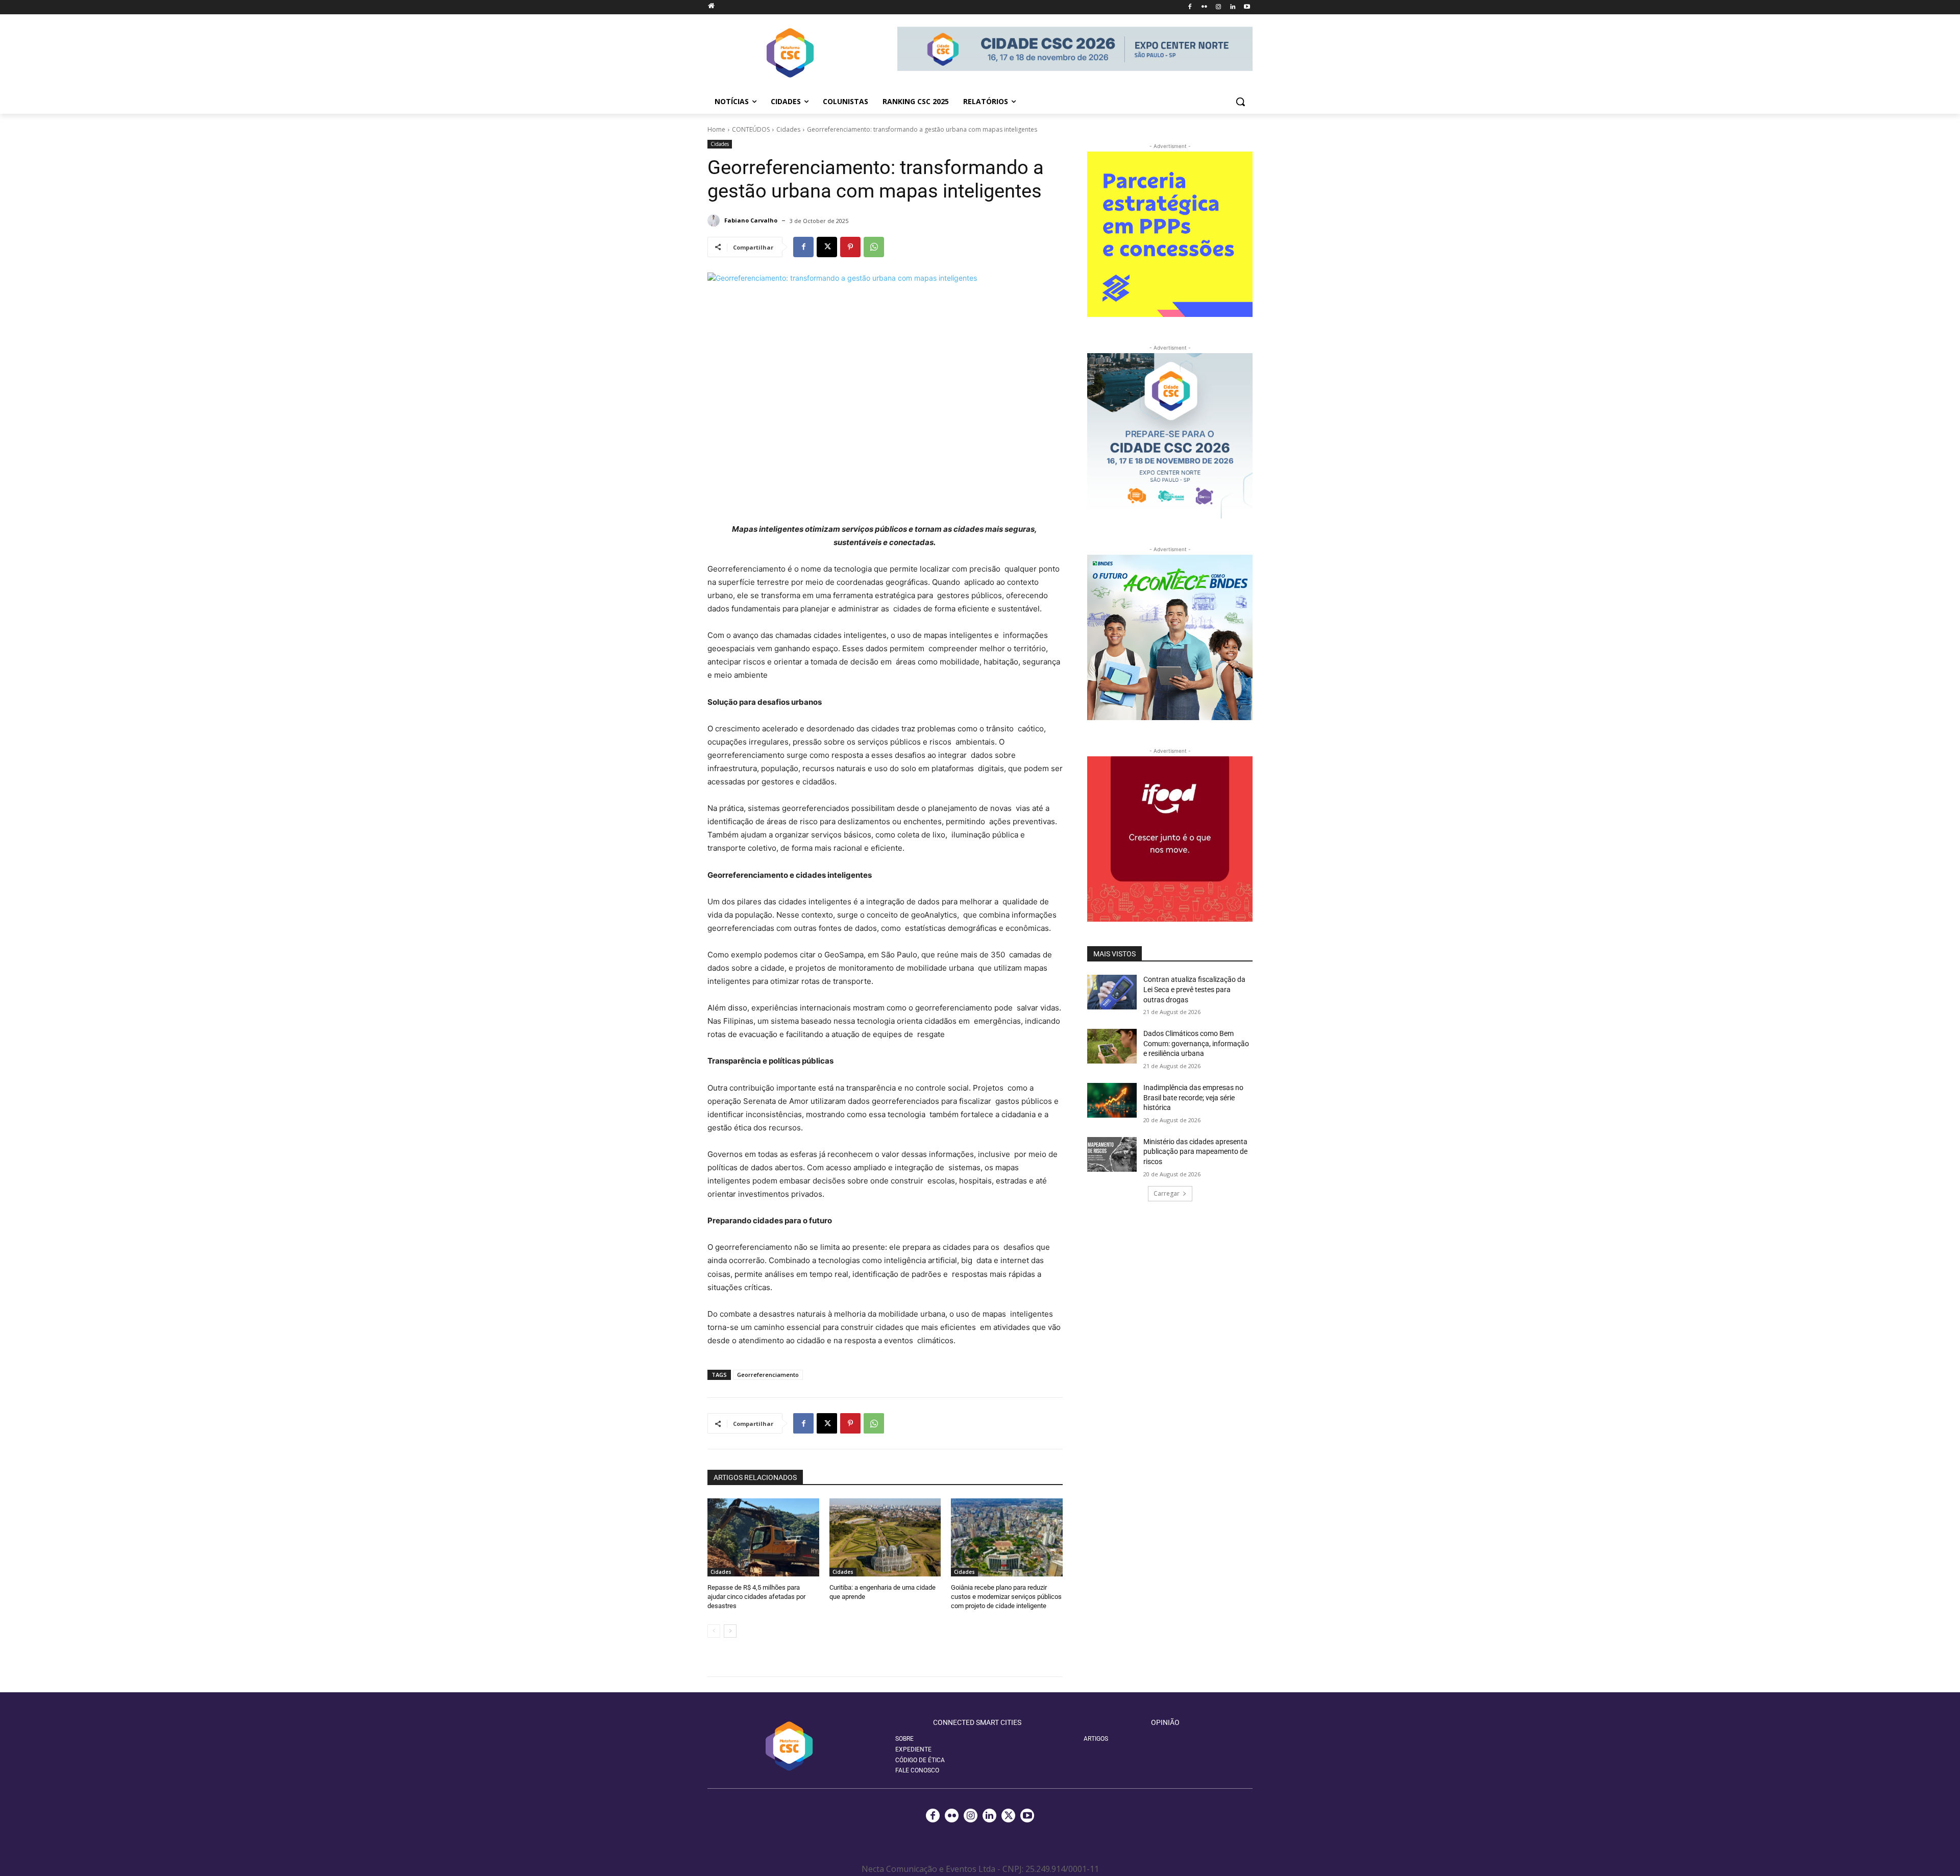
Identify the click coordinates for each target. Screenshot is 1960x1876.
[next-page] (730, 1631)
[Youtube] (1247, 7)
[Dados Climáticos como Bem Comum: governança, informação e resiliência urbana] (1112, 1046)
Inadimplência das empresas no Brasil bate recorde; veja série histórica (1193, 1097)
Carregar (1167, 1193)
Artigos (1096, 1739)
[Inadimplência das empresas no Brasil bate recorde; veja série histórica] (1112, 1100)
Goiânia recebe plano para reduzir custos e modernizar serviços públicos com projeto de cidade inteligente (1006, 1597)
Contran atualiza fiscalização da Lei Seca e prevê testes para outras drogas (1194, 989)
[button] (1240, 102)
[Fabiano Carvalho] (715, 220)
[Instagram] (1219, 7)
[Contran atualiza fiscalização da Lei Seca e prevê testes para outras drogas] (1112, 992)
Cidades (788, 129)
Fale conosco (917, 1770)
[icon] (711, 5)
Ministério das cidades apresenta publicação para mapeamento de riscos (1195, 1152)
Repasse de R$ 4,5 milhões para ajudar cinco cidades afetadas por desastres (756, 1597)
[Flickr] (1204, 7)
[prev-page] (714, 1631)
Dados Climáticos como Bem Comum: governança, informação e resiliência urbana (1196, 1043)
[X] (827, 247)
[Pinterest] (850, 247)
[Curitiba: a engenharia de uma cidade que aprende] (885, 1537)
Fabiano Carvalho (751, 220)
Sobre (904, 1739)
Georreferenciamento (768, 1375)
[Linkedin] (1232, 7)
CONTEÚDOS (751, 129)
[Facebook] (1190, 7)
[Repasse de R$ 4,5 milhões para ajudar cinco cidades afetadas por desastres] (763, 1537)
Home (716, 129)
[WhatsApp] (874, 247)
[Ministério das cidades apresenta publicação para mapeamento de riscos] (1112, 1154)
